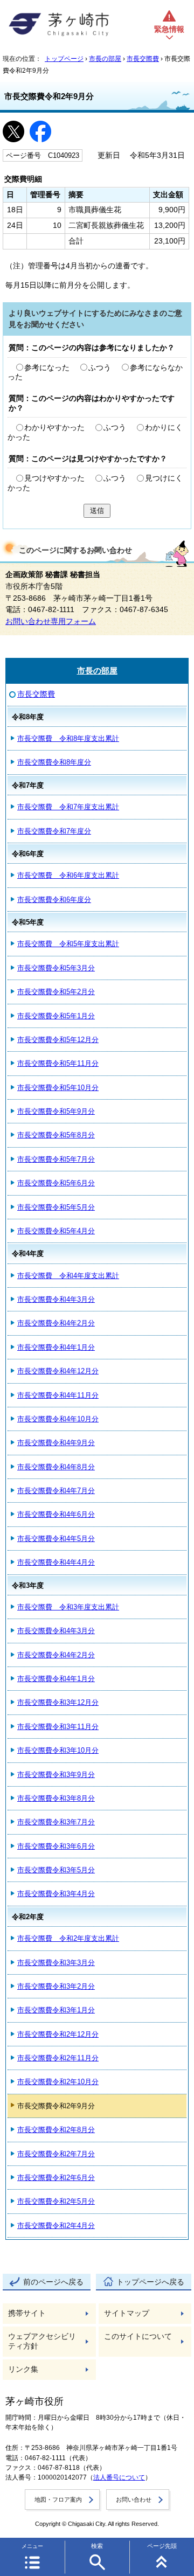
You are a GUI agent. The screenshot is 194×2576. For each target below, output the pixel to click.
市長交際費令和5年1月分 (56, 1016)
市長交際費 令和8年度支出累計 (68, 738)
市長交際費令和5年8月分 (56, 1135)
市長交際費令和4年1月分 (56, 1347)
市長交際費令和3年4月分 (56, 1894)
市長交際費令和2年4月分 (56, 2226)
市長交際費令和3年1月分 (56, 2010)
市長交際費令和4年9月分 (56, 1443)
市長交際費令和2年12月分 (58, 2034)
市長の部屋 (105, 59)
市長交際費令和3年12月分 (58, 1702)
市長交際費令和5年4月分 (56, 1231)
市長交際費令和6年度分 (54, 900)
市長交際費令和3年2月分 (56, 1986)
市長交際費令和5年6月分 (56, 1183)
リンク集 (23, 2369)
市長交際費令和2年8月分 (56, 2130)
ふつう (100, 368)
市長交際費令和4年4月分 (56, 1562)
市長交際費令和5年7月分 (56, 1159)
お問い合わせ (134, 2499)
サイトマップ (127, 2313)
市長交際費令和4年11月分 (58, 1395)
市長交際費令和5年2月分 (56, 992)
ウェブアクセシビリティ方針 (42, 2341)
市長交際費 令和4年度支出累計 (68, 1276)
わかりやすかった (54, 428)
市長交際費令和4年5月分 (56, 1539)
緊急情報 (169, 29)
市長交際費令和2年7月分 (56, 2154)
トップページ (64, 59)
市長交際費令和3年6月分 (56, 1846)
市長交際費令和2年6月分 (56, 2178)
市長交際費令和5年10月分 (58, 1088)
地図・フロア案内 (58, 2499)
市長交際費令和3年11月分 (58, 1727)
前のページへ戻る (53, 2282)
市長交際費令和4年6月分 (56, 1514)
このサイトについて (138, 2337)
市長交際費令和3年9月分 (56, 1775)
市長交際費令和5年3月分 (56, 968)
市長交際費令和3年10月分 (58, 1750)
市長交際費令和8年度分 (54, 762)
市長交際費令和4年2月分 (56, 1323)
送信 (97, 511)
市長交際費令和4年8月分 (56, 1467)
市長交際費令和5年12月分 (58, 1040)
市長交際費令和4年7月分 (56, 1491)
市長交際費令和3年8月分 (56, 1798)
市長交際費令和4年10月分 (58, 1419)
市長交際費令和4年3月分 (56, 1299)
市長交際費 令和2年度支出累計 (68, 1938)
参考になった (47, 368)
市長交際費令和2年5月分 (56, 2201)
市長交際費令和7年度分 (54, 831)
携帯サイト (27, 2313)
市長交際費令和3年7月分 (56, 1822)
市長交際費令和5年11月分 (58, 1063)
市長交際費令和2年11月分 (58, 2058)
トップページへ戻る (150, 2282)
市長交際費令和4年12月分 (58, 1371)
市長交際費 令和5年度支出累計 (68, 944)
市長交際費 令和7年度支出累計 (68, 807)
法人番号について (119, 2477)
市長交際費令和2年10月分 (58, 2082)
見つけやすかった (54, 478)
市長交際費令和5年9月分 (56, 1111)
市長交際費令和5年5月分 (56, 1207)
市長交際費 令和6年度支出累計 (68, 875)
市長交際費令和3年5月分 (56, 1870)
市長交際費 (143, 59)
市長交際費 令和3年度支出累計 (68, 1607)
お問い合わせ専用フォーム (51, 622)
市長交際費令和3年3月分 (56, 1963)
